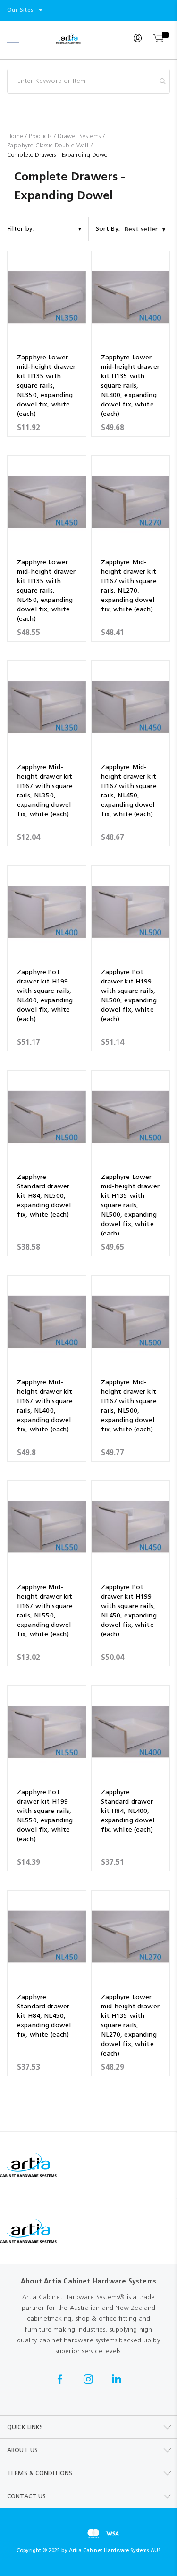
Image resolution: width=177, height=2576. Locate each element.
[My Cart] (159, 39)
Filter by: (21, 229)
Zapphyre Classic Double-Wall (49, 145)
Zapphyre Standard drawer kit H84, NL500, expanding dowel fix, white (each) (44, 1196)
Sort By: (108, 229)
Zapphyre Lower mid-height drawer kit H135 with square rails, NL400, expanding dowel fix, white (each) (130, 386)
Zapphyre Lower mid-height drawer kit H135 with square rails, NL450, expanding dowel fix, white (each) (46, 590)
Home (16, 136)
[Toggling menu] (13, 39)
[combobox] (88, 81)
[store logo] (81, 39)
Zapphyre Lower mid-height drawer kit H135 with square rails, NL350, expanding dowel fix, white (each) (46, 386)
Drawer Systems (80, 136)
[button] (25, 10)
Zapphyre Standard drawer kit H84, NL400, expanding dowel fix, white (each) (128, 1811)
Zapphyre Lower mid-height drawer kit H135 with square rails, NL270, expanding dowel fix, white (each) (130, 2025)
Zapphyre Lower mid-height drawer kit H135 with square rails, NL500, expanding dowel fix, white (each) (130, 1205)
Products (41, 136)
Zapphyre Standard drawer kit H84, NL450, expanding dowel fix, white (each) (44, 2016)
